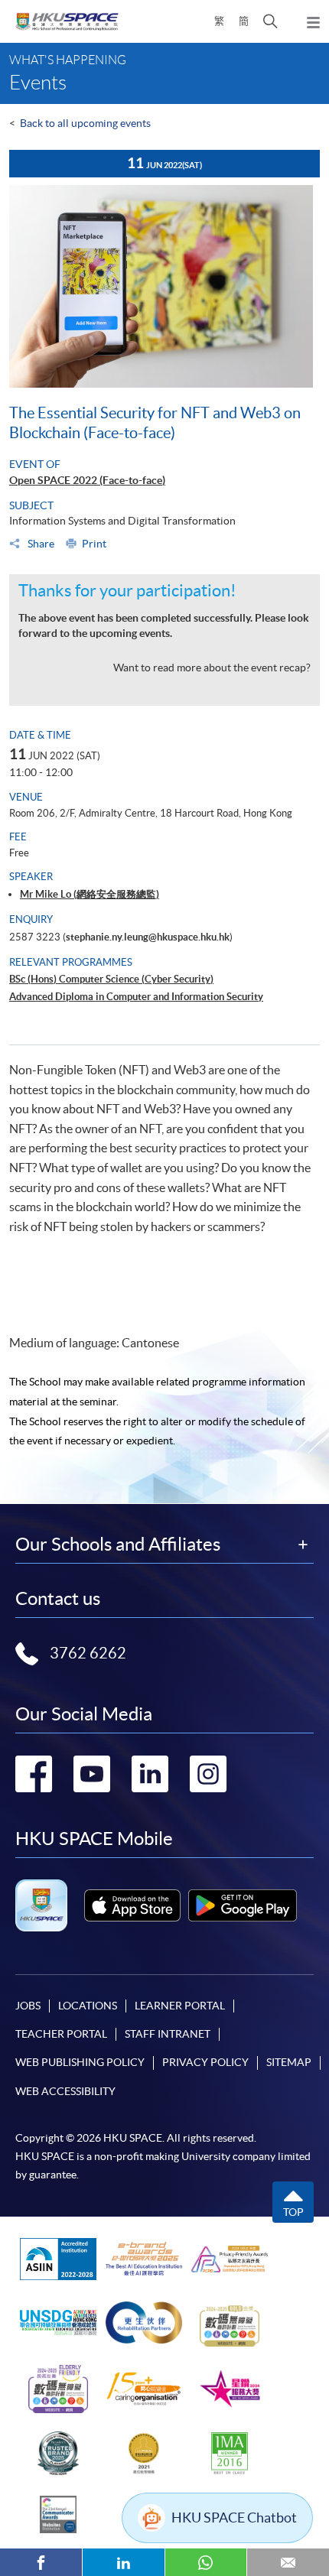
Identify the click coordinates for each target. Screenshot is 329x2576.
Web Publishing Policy (80, 2062)
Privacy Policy (205, 2062)
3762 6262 (88, 1653)
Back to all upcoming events (85, 123)
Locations (88, 2006)
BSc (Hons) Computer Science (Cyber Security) (111, 979)
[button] (270, 21)
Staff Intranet (168, 2034)
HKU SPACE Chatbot (234, 2518)
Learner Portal (180, 2006)
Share (40, 544)
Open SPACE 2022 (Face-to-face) (87, 480)
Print (94, 544)
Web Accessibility (65, 2091)
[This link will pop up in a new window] (132, 1905)
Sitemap (289, 2062)
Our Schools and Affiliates (118, 1545)
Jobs (28, 2006)
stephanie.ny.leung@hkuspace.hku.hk (148, 937)
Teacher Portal (61, 2034)
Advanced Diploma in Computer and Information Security (136, 997)
